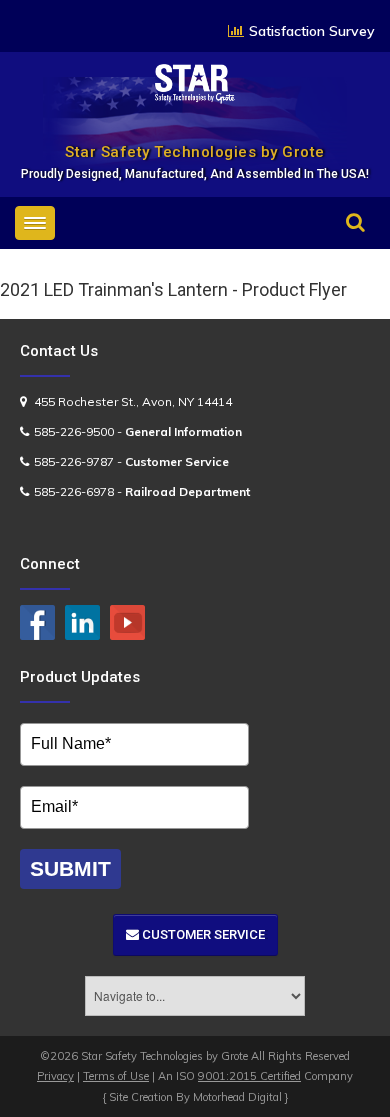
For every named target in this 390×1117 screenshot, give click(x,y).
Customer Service (202, 934)
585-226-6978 (74, 491)
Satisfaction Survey (312, 31)
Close (337, 250)
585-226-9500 (74, 431)
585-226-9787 (74, 461)
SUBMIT (70, 868)
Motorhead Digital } (241, 1097)
